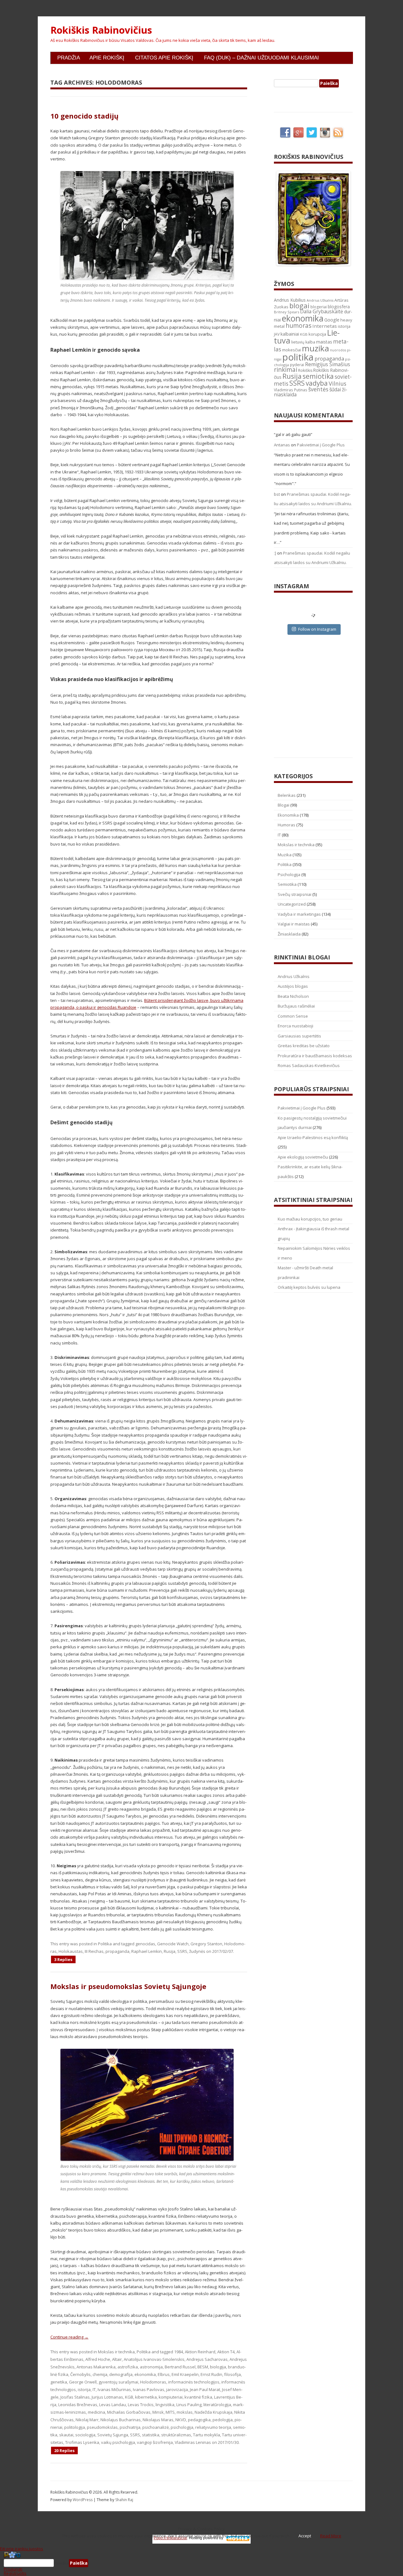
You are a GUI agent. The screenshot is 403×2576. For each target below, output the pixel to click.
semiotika (318, 376)
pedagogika (199, 2420)
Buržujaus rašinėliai (296, 1006)
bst (277, 494)
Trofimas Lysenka (82, 2442)
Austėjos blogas (293, 986)
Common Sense (293, 1016)
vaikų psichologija (118, 2442)
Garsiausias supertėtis (299, 1036)
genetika (59, 2382)
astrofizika (128, 2367)
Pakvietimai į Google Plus (321, 445)
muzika (315, 348)
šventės (318, 389)
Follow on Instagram (317, 629)
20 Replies (64, 2450)
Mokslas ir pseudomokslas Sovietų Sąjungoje (128, 1986)
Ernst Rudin (211, 2374)
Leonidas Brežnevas (78, 2405)
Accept (305, 2536)
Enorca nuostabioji (295, 1026)
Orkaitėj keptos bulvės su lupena (309, 1287)
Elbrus (164, 2374)
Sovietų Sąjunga (113, 2435)
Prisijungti (13, 2569)
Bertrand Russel (180, 2367)
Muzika (285, 855)
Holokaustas (71, 1951)
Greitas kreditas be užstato (304, 1046)
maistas (324, 342)
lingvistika (165, 2405)
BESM (203, 2367)
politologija (75, 2427)
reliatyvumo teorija (213, 2427)
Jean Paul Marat (205, 2389)
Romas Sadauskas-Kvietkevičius (309, 1065)
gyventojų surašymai (118, 2382)
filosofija (233, 2374)
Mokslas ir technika (116, 2352)
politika (298, 357)
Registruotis (15, 2573)
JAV (277, 334)
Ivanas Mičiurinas (114, 2389)
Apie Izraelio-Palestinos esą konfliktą (313, 1137)
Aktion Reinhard (200, 2352)
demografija (121, 2374)
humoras (298, 326)
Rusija (170, 1951)
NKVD (181, 2420)
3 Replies (63, 1959)
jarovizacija (177, 2389)
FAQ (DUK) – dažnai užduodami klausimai (261, 58)
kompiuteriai (171, 2397)
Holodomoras (153, 2382)
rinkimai (286, 370)
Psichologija (289, 874)
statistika (151, 2435)
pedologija (223, 2420)
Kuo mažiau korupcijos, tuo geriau (310, 1219)
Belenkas (287, 795)
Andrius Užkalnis (320, 300)
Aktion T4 (226, 2352)
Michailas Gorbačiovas (129, 2412)
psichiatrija (130, 2427)
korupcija (317, 334)
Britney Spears (287, 312)
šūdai (335, 389)
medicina (96, 2412)
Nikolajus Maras (158, 2420)
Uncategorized (292, 904)
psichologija (182, 2427)
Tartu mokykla (207, 2435)
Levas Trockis (141, 2405)
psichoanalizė (156, 2427)
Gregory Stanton (206, 1944)
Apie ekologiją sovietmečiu (303, 1157)
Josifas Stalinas (75, 2397)
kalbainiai (290, 334)
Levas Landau (113, 2405)
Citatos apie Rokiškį (164, 58)
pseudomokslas (102, 2427)
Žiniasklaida (289, 934)
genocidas (145, 1944)
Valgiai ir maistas (294, 924)
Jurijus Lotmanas (107, 2397)
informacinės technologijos (194, 2382)
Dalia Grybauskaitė (322, 311)
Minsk (158, 2412)
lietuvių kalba (303, 342)
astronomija (151, 2367)
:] (275, 553)
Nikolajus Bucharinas (121, 2420)
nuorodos (338, 350)
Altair (117, 2359)
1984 (179, 2352)
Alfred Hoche (98, 2359)
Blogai (284, 805)
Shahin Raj (124, 2500)
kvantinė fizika (198, 2397)
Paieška (61, 2563)
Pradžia (69, 58)
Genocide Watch (173, 1944)
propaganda (117, 1951)
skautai (66, 2435)
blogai (299, 306)
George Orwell (83, 2382)
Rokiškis (305, 370)
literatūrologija (217, 2405)
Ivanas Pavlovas (149, 2389)
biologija (218, 2367)
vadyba (317, 383)
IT (94, 2389)
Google (332, 320)
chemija (100, 2374)
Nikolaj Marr (87, 2420)
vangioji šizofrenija (155, 2442)
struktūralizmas (176, 2435)
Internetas (325, 326)
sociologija (85, 2435)
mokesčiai (292, 350)
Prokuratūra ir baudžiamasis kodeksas (315, 1056)
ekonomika (145, 2374)
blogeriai (319, 307)
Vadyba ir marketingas (299, 914)
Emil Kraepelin (185, 2374)
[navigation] (201, 2563)
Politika (105, 1944)
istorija (84, 2389)
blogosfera (339, 307)
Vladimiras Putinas (291, 390)
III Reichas (94, 1951)
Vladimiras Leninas (193, 2442)
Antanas (282, 445)
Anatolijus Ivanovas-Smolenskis (154, 2359)
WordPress (83, 2500)
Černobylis (80, 2374)
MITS (170, 2412)
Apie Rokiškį (107, 58)
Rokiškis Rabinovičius (101, 30)
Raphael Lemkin (147, 1951)
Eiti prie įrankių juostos (22, 2549)
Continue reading (69, 2337)
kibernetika (146, 2397)
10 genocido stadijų (84, 116)
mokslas (185, 2412)
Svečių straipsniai (295, 894)
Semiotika (287, 884)
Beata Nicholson (293, 996)
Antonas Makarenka (96, 2367)
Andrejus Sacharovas (207, 2359)
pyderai (297, 365)
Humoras (287, 825)
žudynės (197, 1951)
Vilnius (338, 383)
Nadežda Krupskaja (213, 2412)
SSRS (182, 1951)
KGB (129, 2397)
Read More (331, 2536)
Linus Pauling (189, 2405)
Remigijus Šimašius (328, 364)
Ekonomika (288, 815)
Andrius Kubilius (290, 300)
